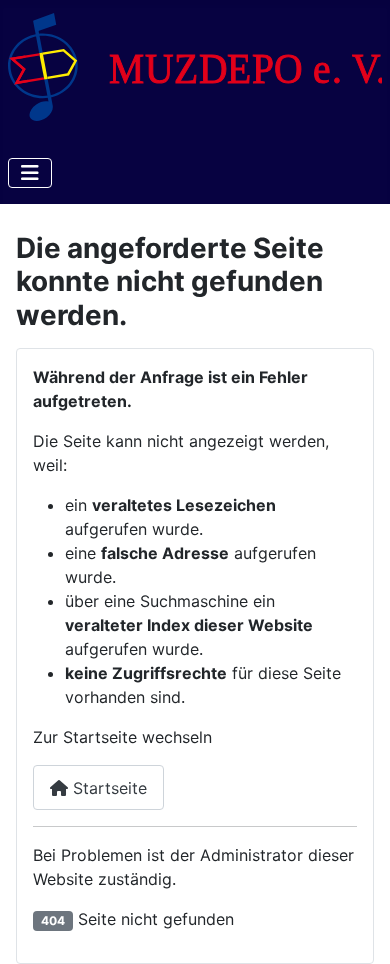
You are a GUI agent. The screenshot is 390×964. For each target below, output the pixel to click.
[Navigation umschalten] (30, 173)
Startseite (107, 788)
